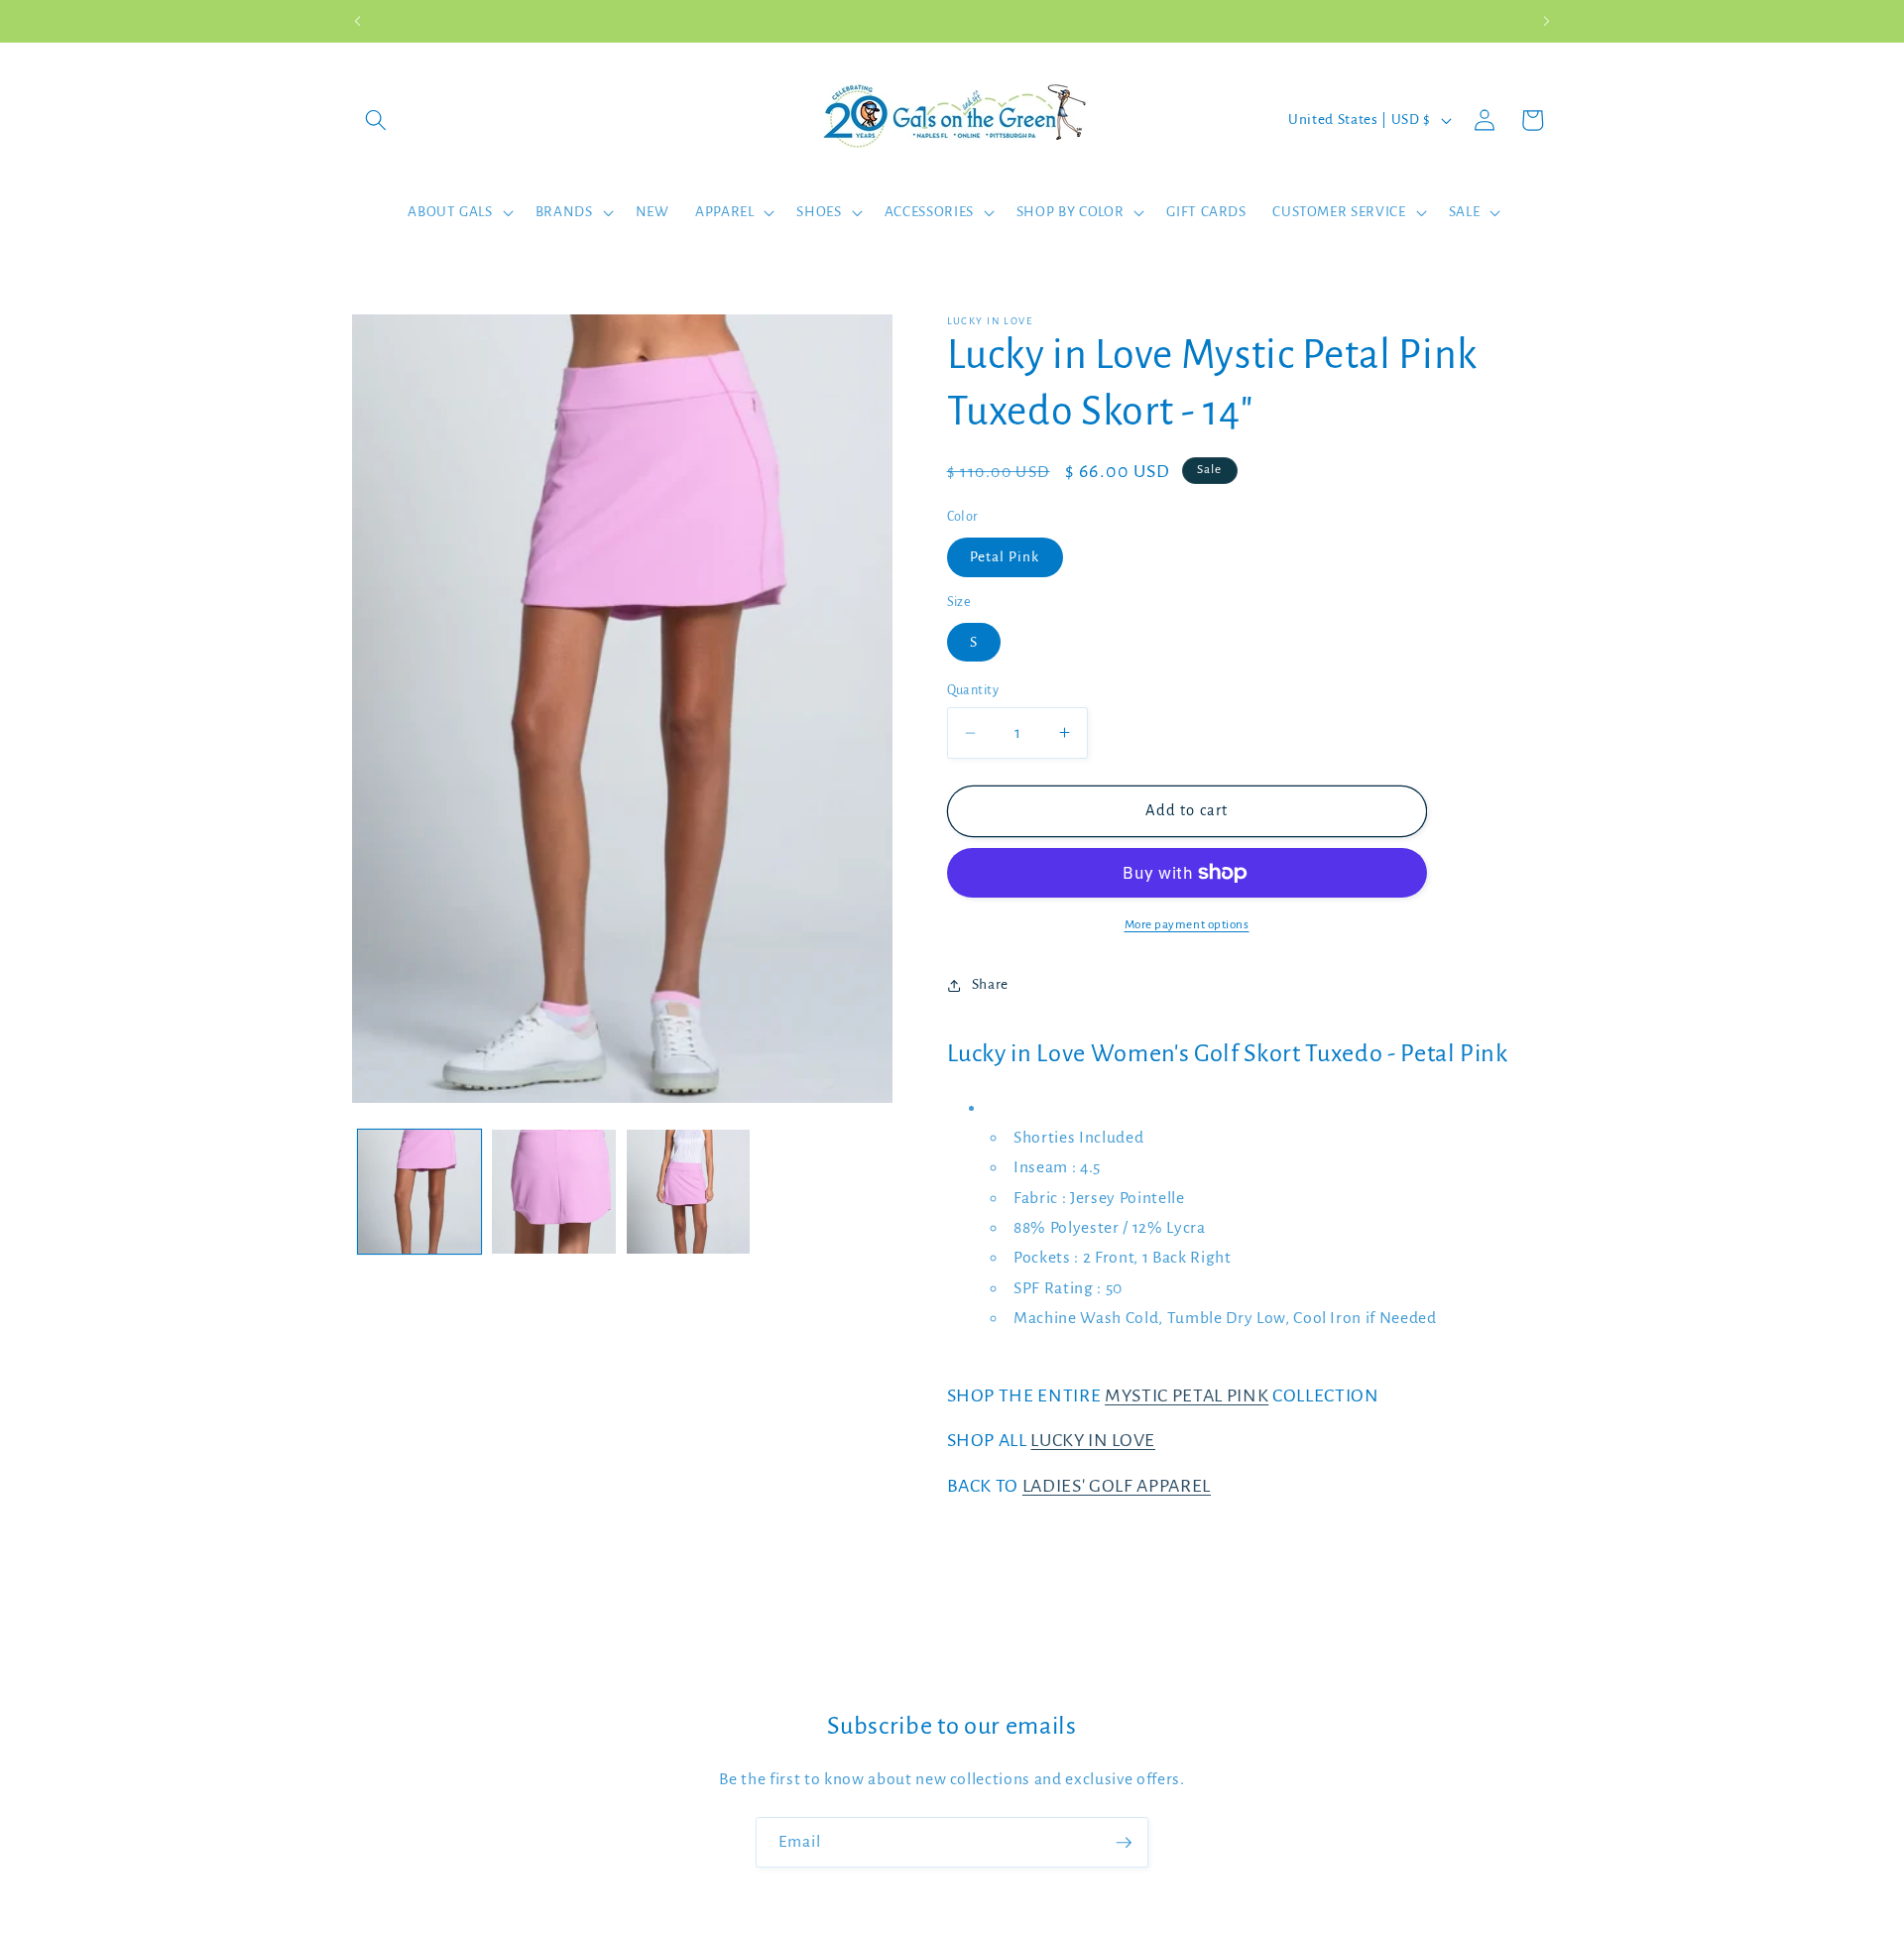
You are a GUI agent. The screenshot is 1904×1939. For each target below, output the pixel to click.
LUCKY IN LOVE (1093, 1440)
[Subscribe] (1124, 1843)
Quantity (973, 690)
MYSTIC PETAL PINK (1187, 1395)
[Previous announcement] (358, 21)
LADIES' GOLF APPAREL (1117, 1486)
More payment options (1187, 924)
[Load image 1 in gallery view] (420, 1192)
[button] (376, 120)
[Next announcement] (1547, 21)
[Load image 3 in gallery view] (689, 1192)
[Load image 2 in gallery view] (554, 1192)
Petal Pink (1005, 557)
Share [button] (990, 984)
